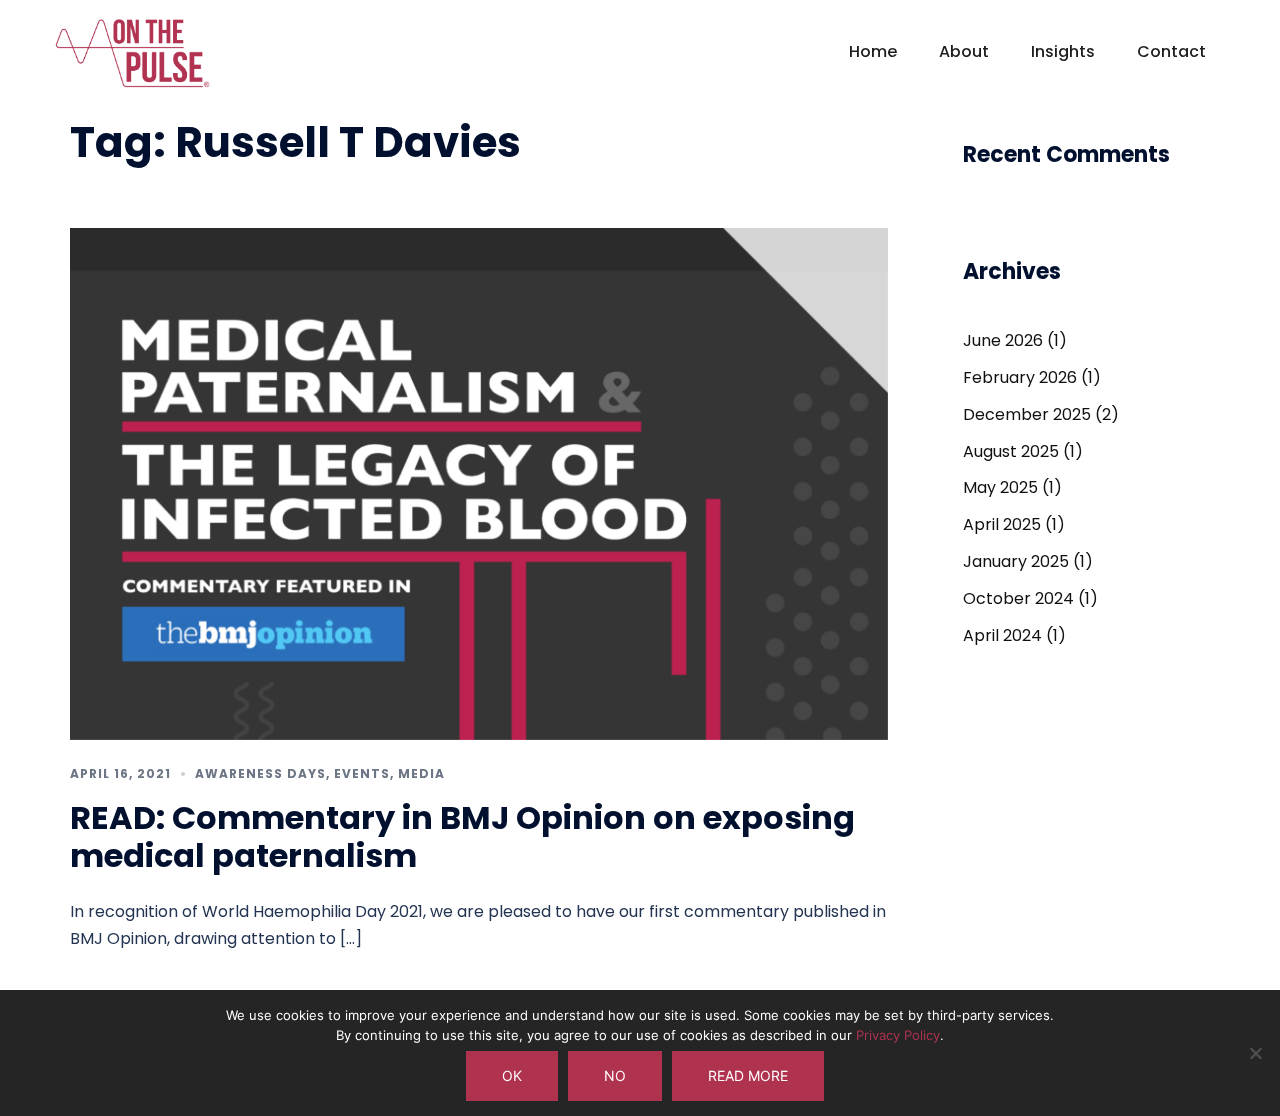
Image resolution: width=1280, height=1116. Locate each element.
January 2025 (1016, 561)
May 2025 (1000, 487)
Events (362, 773)
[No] (1255, 1053)
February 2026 (1020, 377)
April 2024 (1002, 635)
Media (421, 773)
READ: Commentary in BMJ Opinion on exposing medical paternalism (462, 836)
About (964, 51)
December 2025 (1027, 414)
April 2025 (1002, 524)
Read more (748, 1075)
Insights (1063, 51)
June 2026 (1003, 340)
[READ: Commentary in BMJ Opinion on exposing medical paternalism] (479, 482)
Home (873, 51)
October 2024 (1018, 598)
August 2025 (1011, 451)
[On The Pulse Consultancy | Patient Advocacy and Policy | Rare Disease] (132, 61)
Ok (512, 1075)
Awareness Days (260, 773)
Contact (1171, 51)
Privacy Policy (898, 1035)
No (615, 1075)
